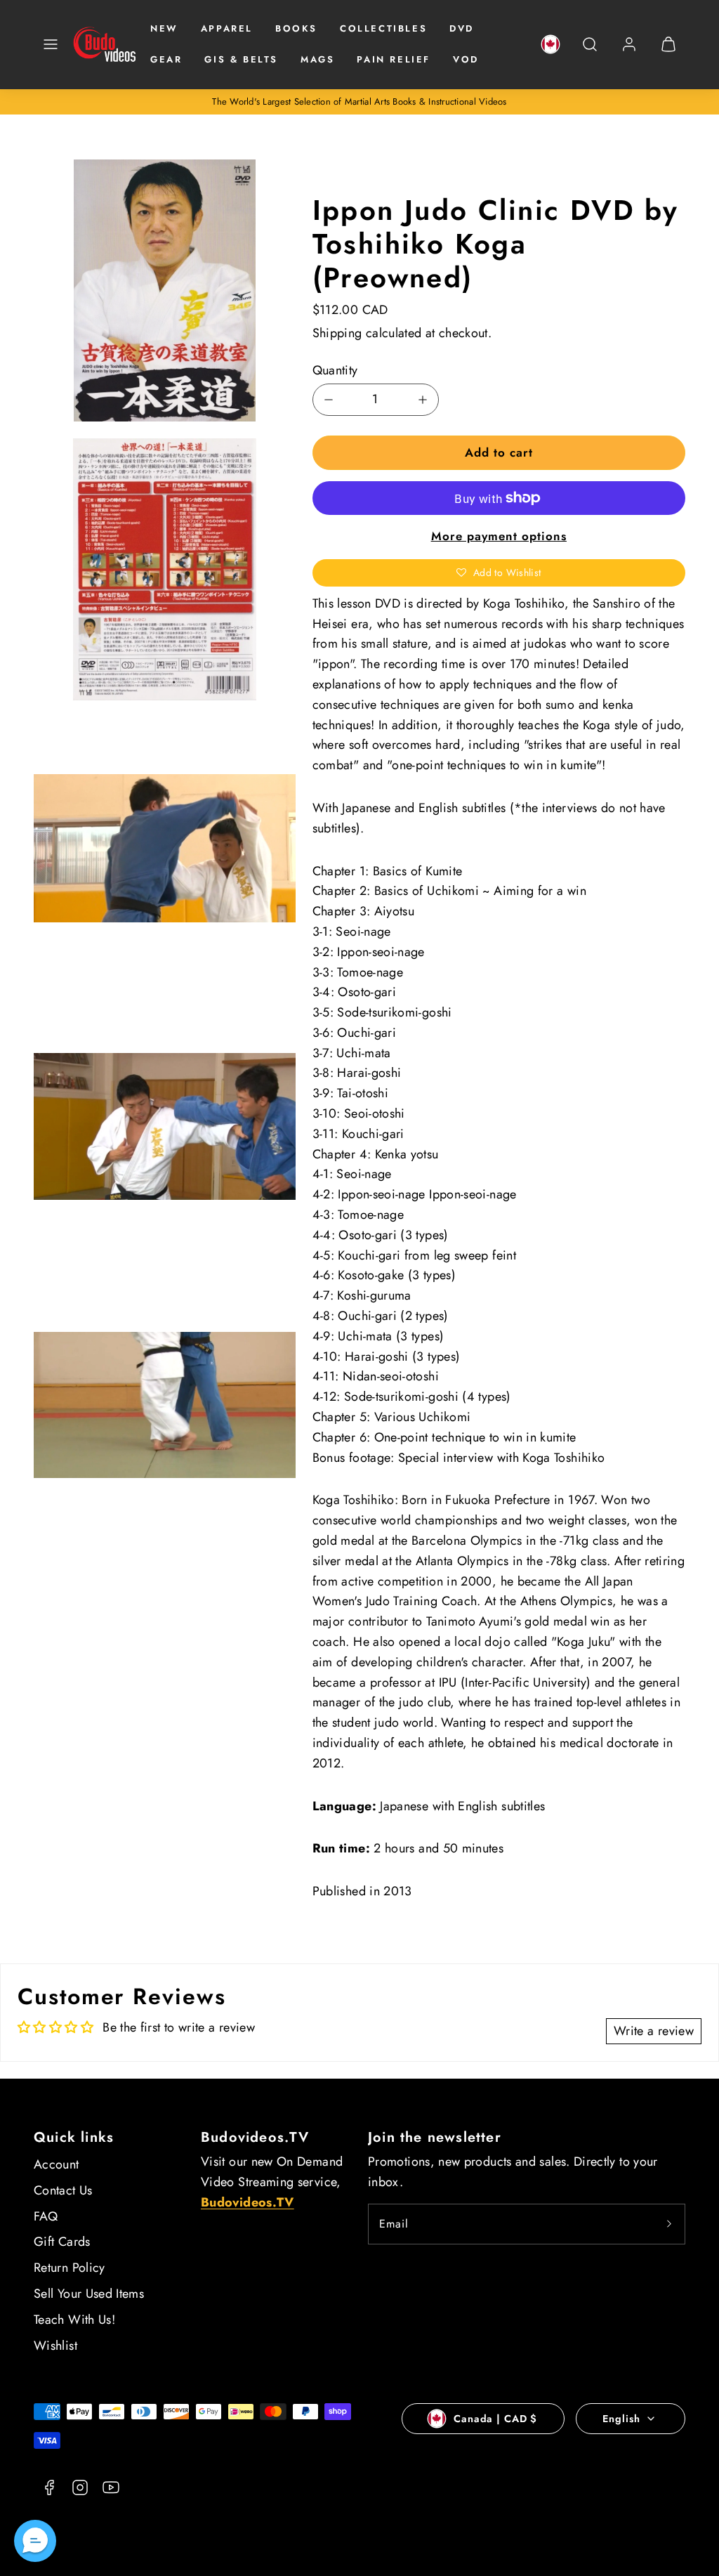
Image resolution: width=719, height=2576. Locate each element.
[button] (51, 44)
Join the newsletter (435, 2137)
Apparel (227, 28)
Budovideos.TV (255, 2137)
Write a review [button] (654, 2031)
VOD (466, 59)
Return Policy (70, 2268)
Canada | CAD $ (495, 2419)
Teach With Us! (74, 2320)
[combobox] (590, 52)
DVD (462, 28)
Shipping (337, 333)
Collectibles (383, 28)
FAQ (46, 2216)
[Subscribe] (669, 2224)
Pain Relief (394, 59)
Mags (317, 59)
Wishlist (55, 2346)
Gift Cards (62, 2242)
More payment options (499, 536)
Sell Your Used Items (89, 2294)
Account (57, 2164)
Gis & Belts (241, 59)
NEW (164, 28)
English (621, 2419)
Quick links (74, 2137)
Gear (166, 59)
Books (296, 28)
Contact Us (63, 2190)
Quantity (335, 370)
